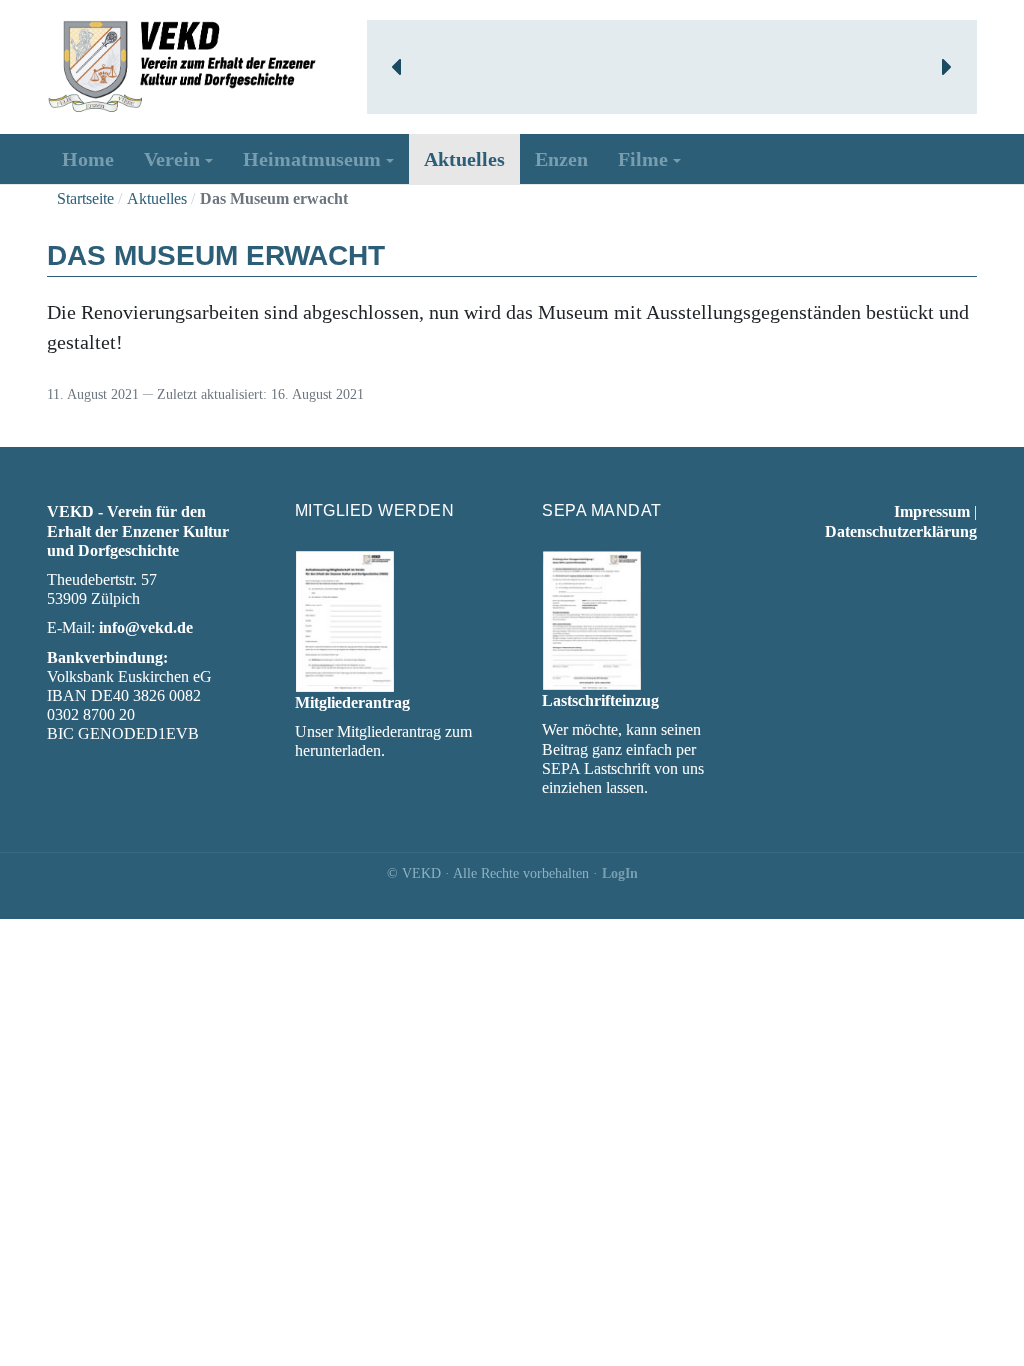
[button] (398, 67)
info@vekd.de (146, 627)
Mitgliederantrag (352, 702)
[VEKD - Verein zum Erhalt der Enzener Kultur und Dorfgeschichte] (182, 64)
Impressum (932, 511)
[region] (672, 67)
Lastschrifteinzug (600, 700)
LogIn (620, 873)
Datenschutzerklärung (901, 531)
